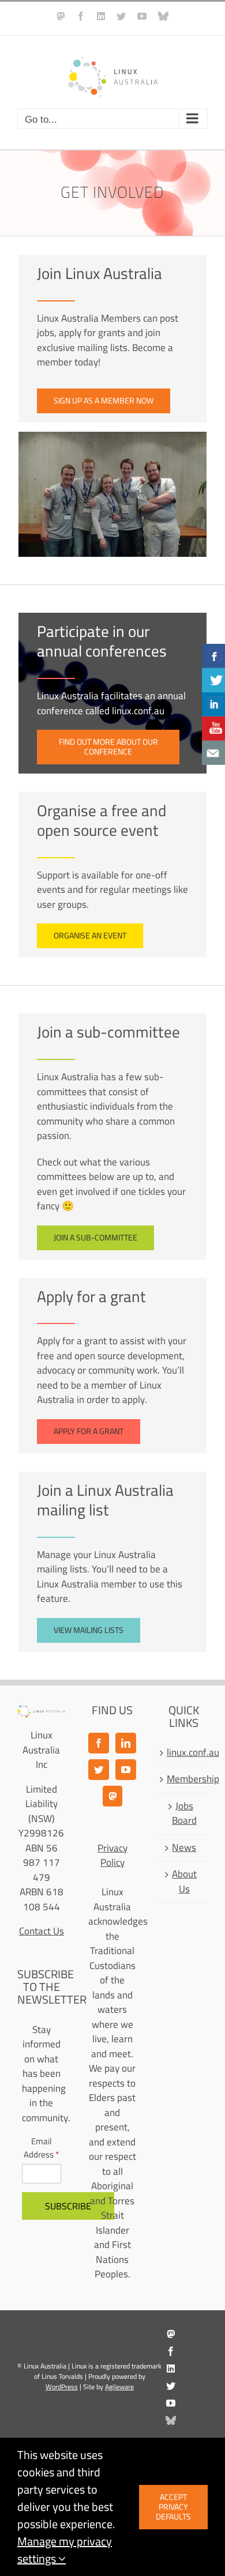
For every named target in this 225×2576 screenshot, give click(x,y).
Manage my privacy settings (65, 2550)
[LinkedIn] (126, 1743)
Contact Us (42, 1931)
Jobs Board (184, 1814)
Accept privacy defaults (173, 2507)
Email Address (41, 2148)
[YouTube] (126, 1770)
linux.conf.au (184, 1753)
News (184, 1848)
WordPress (62, 2387)
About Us (184, 1882)
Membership (184, 1779)
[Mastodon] (112, 1796)
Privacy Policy (112, 1855)
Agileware (119, 2387)
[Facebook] (99, 1743)
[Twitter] (99, 1770)
